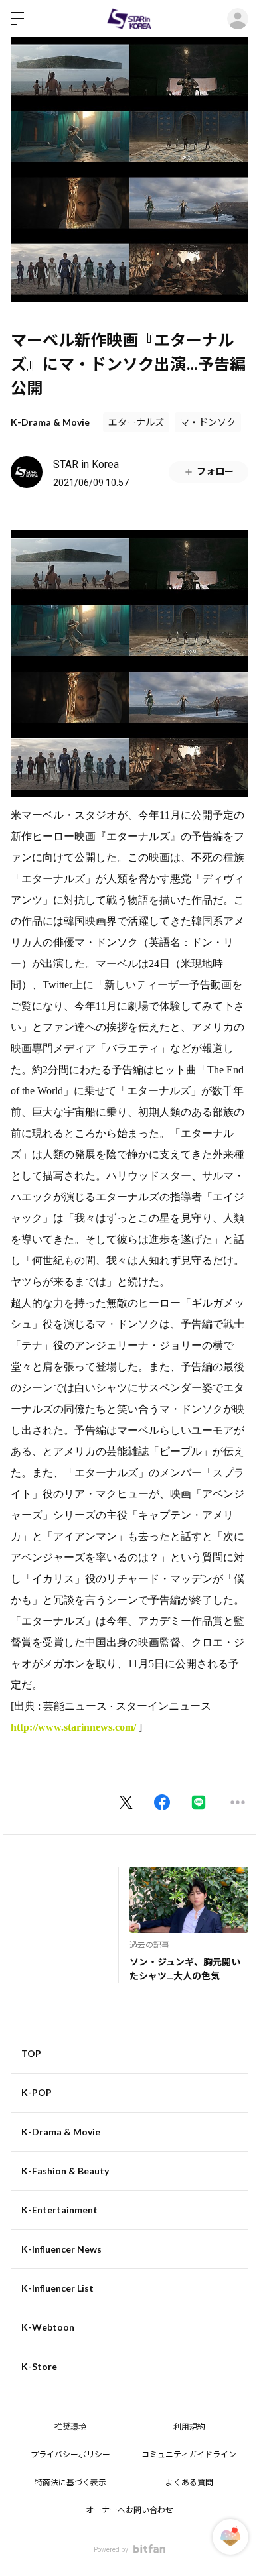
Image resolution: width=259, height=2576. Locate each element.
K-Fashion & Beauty (65, 2171)
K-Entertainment (59, 2210)
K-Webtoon (48, 2327)
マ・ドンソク (208, 422)
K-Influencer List (57, 2288)
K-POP (37, 2092)
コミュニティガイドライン (189, 2455)
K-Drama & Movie (50, 422)
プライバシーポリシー (70, 2455)
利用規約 (189, 2427)
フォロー (215, 471)
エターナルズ (136, 422)
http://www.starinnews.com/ (73, 1727)
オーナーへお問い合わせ (129, 2510)
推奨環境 (70, 2427)
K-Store (39, 2366)
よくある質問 (189, 2483)
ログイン (238, 19)
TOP (31, 2053)
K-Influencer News (61, 2249)
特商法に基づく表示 (70, 2483)
